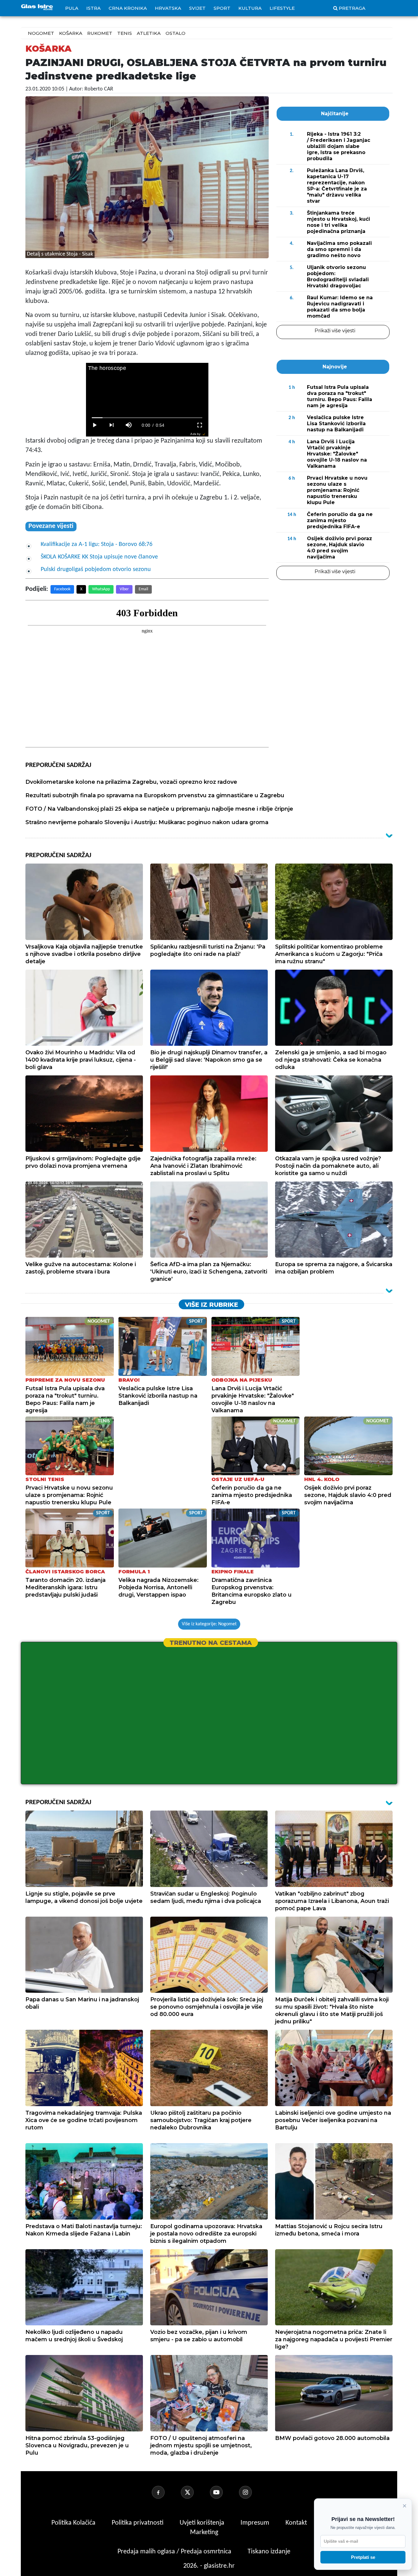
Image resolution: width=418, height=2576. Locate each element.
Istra (93, 8)
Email (143, 589)
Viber (124, 589)
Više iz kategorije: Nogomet (209, 1624)
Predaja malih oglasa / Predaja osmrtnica (175, 2552)
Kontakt (297, 2523)
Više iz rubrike (211, 1305)
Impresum (256, 2523)
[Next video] (112, 425)
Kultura (250, 8)
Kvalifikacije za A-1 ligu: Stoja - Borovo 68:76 (97, 544)
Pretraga (352, 8)
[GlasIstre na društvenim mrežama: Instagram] (253, 2492)
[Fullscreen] (200, 425)
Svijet (197, 8)
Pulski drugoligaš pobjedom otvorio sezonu (96, 569)
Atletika (149, 33)
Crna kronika (128, 8)
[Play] (95, 425)
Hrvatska (168, 8)
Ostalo (175, 33)
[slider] (147, 418)
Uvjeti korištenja (203, 2523)
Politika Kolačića (74, 2523)
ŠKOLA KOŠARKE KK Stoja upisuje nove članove (99, 557)
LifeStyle (282, 8)
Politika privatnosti (138, 2523)
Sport (222, 8)
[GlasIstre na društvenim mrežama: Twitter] (195, 2492)
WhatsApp (101, 589)
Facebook (62, 589)
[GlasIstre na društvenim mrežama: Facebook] (166, 2492)
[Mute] (129, 425)
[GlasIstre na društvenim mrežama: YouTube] (224, 2492)
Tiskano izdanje (269, 2552)
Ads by (195, 434)
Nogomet (41, 33)
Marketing (204, 2532)
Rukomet (100, 33)
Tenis (125, 33)
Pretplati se (363, 2557)
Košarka (71, 33)
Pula (72, 8)
